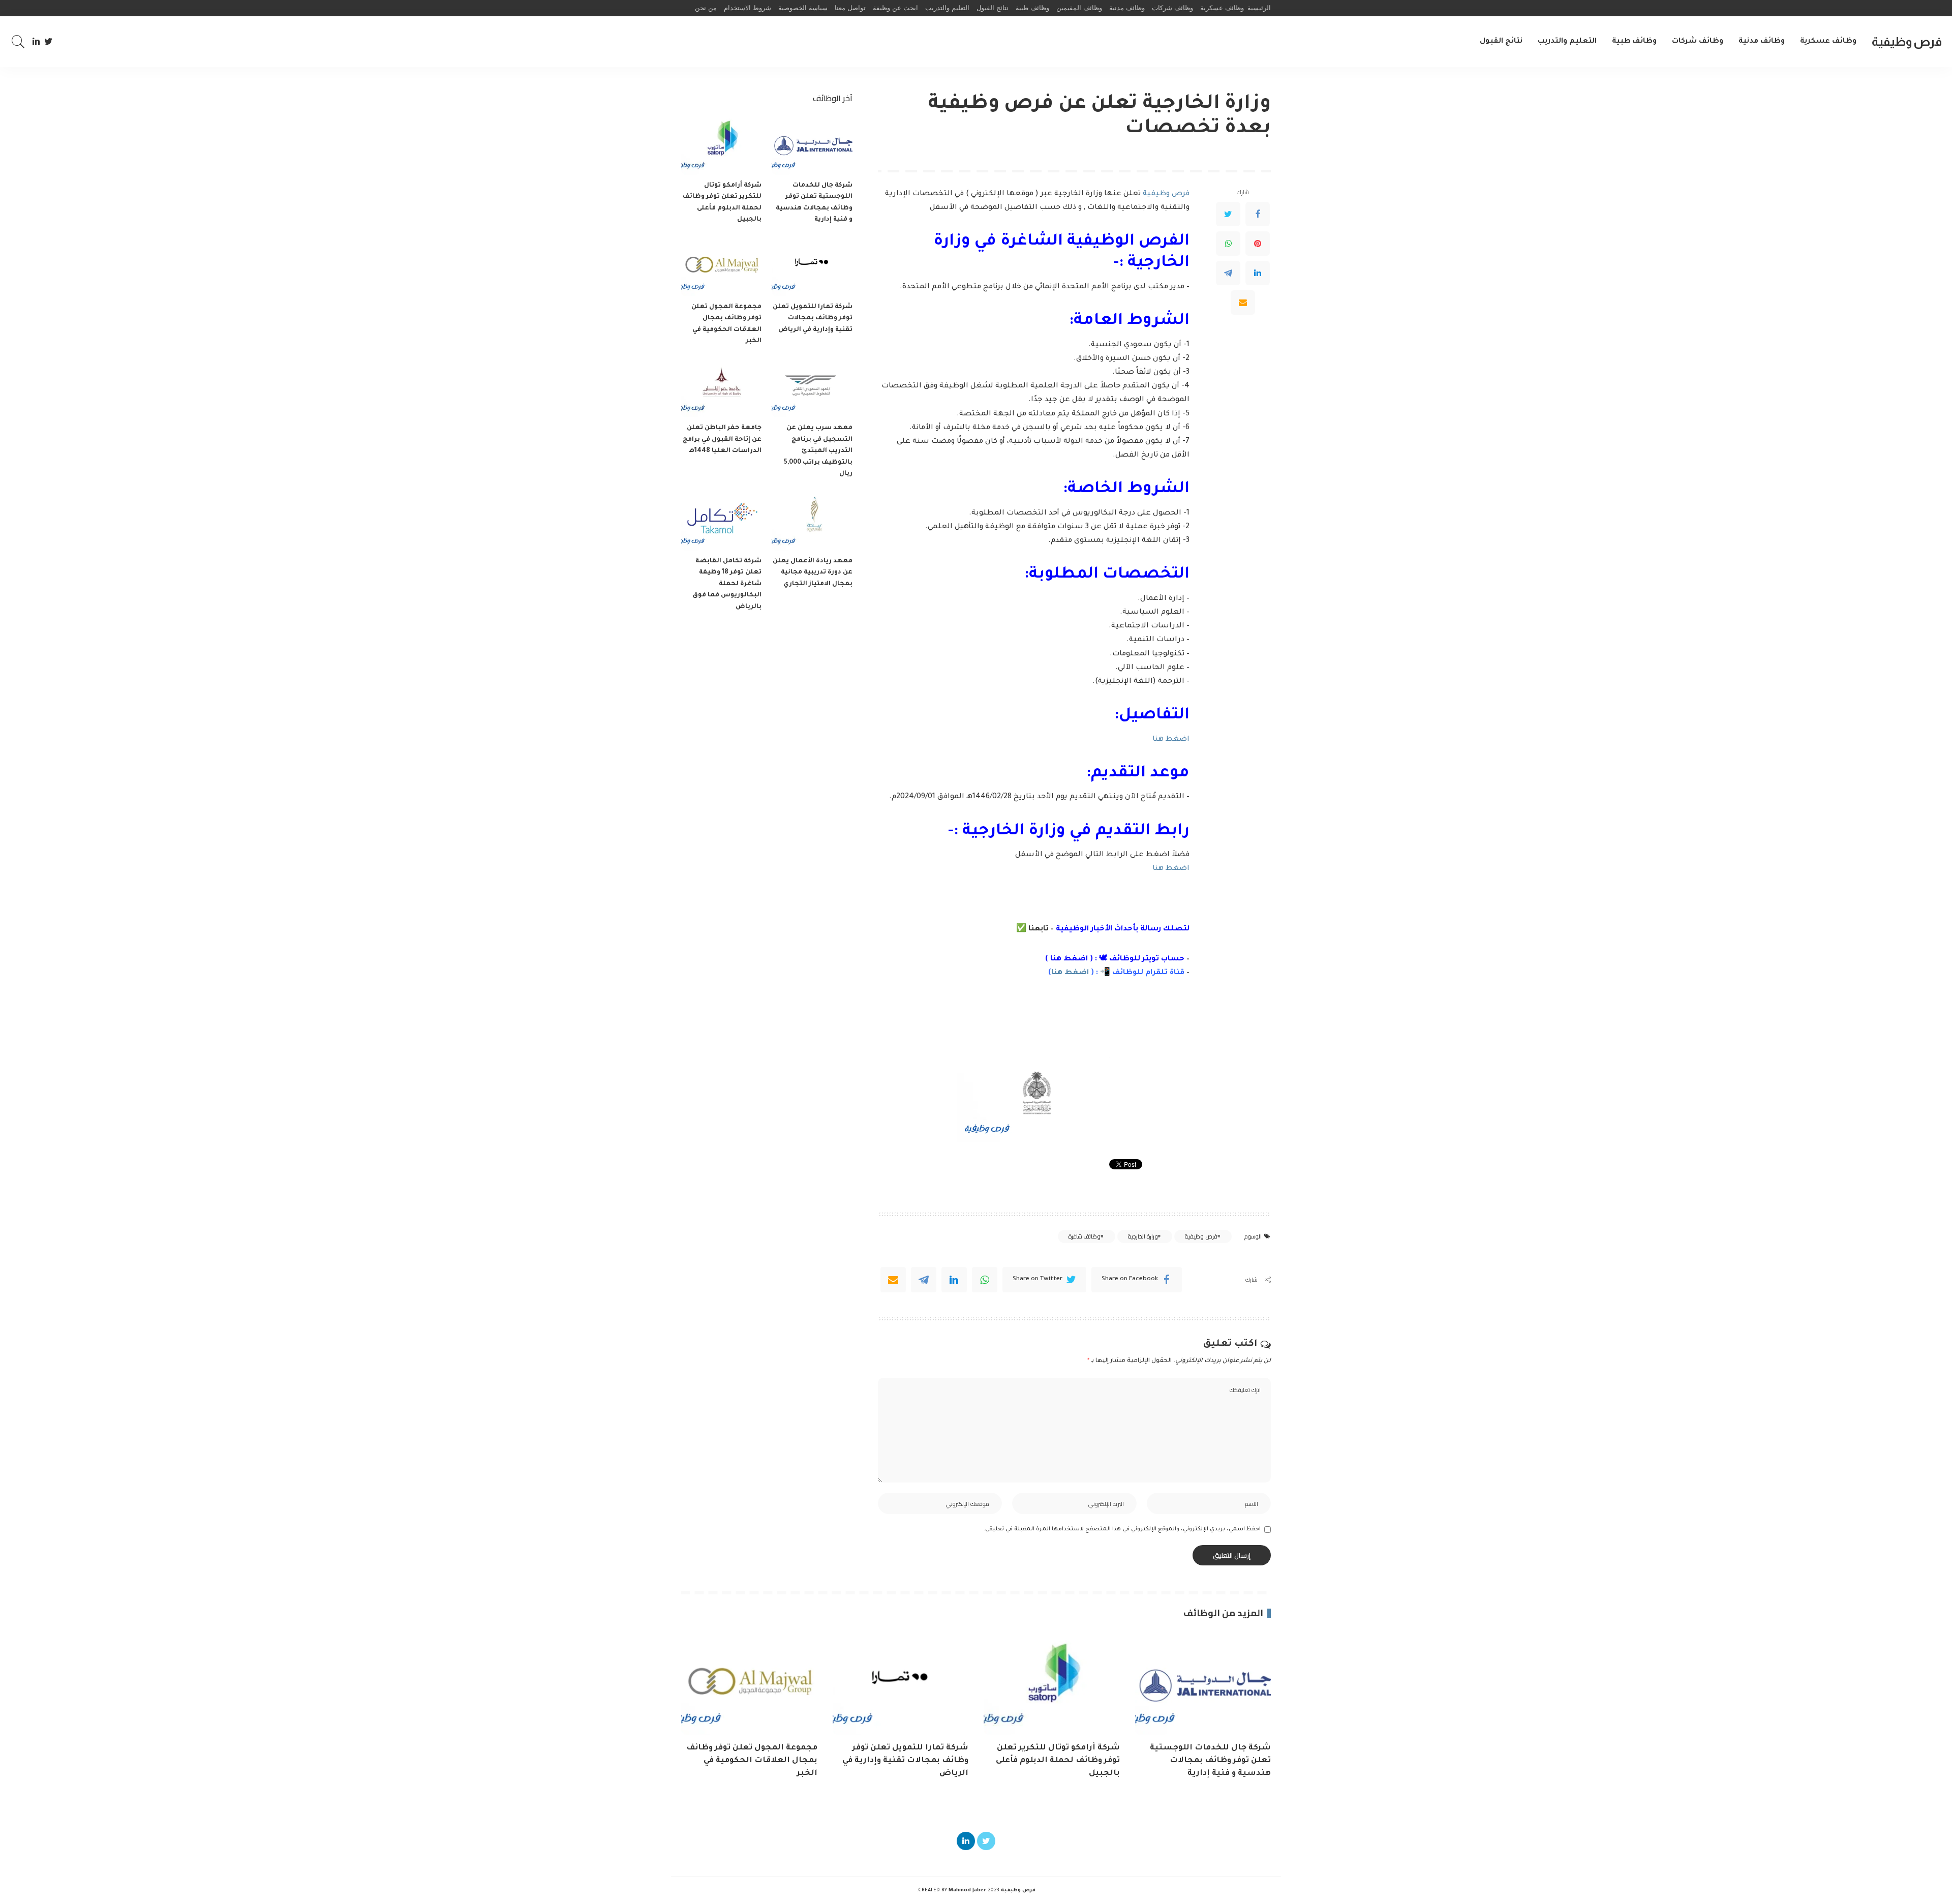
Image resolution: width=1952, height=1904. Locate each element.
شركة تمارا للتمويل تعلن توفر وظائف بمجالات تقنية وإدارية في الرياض (813, 319)
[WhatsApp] (1228, 244)
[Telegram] (1228, 273)
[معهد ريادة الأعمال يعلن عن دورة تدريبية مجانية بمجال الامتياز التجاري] (812, 520)
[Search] (18, 42)
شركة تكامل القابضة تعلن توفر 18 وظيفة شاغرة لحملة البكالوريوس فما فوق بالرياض (727, 584)
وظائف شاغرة (1084, 1236)
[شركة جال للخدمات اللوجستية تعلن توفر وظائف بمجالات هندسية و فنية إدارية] (812, 145)
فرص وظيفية (1907, 41)
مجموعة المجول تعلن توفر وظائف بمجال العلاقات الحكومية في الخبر (752, 1761)
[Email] (1243, 303)
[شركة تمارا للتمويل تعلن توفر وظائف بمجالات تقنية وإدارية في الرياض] (812, 266)
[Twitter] (49, 42)
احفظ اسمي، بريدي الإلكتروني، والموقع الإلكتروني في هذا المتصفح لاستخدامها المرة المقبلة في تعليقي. (1122, 1529)
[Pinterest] (1258, 244)
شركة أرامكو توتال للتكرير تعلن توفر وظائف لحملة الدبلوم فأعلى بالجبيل (1058, 1761)
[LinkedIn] (36, 42)
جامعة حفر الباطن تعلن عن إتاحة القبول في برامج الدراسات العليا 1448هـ (722, 440)
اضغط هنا (1171, 740)
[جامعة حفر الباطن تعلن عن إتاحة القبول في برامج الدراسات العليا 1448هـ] (721, 388)
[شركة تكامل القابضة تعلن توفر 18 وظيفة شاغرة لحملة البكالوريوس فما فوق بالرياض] (721, 520)
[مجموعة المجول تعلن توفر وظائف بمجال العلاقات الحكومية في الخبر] (721, 266)
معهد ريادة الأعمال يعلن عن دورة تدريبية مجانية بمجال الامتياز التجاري (813, 573)
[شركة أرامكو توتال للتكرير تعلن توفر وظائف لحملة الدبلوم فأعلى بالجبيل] (721, 145)
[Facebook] (1258, 214)
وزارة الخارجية (1143, 1236)
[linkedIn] (954, 1280)
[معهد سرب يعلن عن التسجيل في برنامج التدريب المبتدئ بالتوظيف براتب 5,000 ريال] (812, 388)
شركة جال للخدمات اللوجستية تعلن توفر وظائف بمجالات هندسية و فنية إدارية (1210, 1761)
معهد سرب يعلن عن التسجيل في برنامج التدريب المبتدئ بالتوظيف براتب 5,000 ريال (818, 451)
